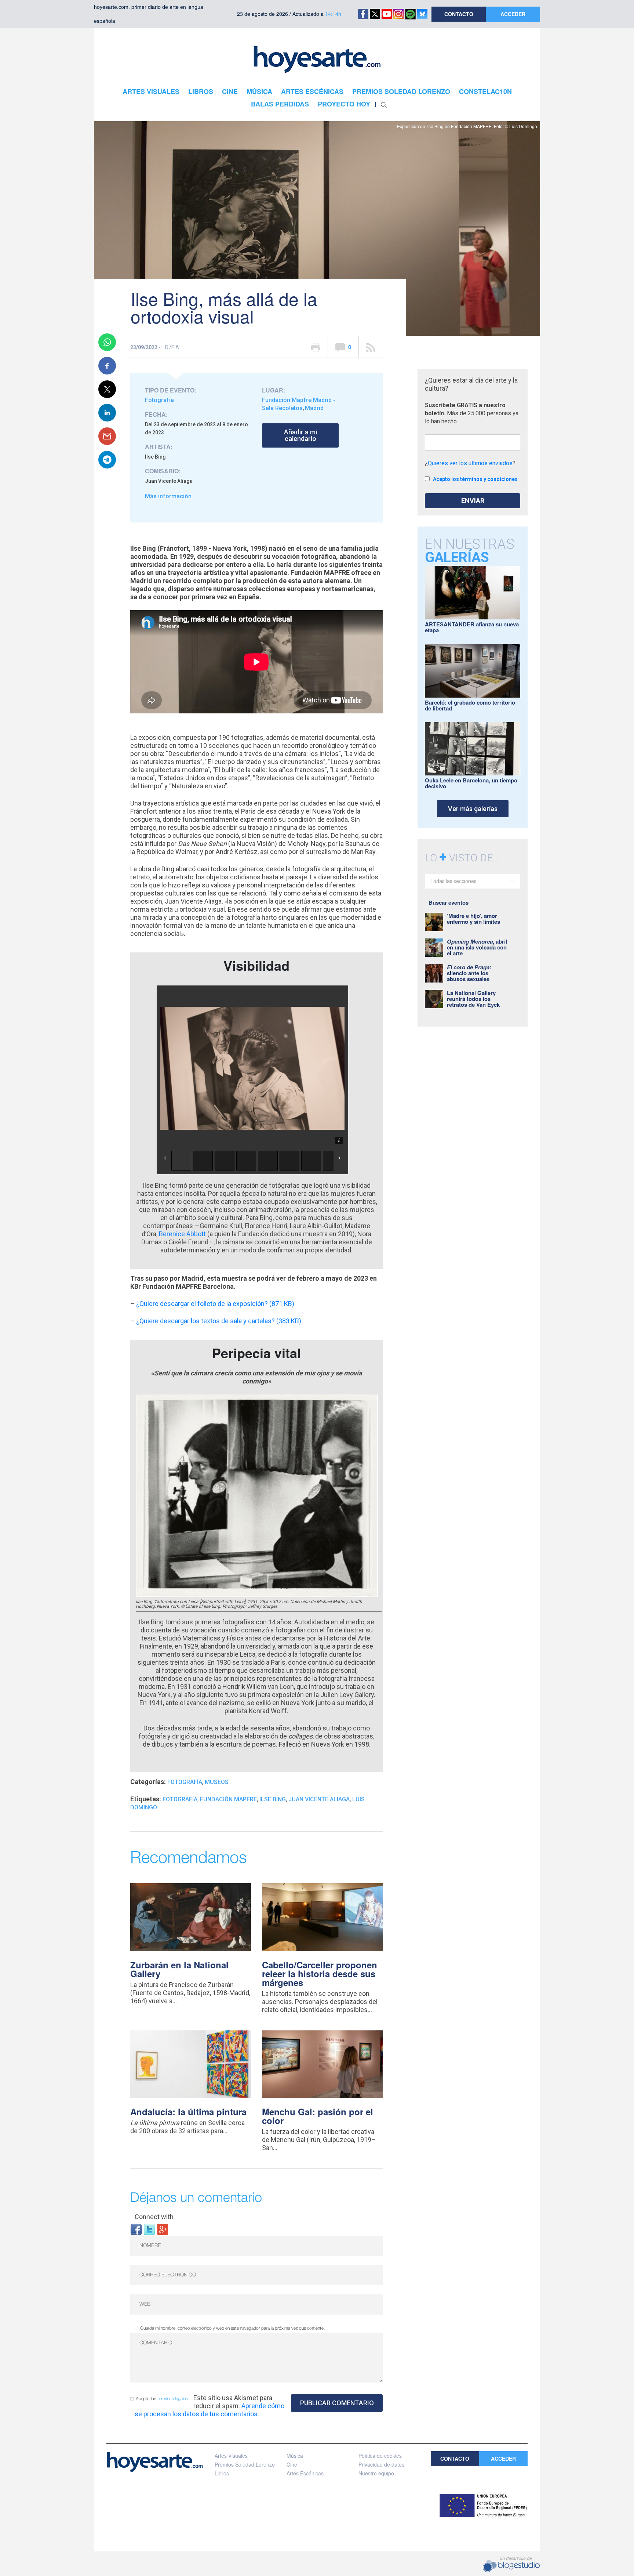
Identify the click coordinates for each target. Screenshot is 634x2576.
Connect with (154, 2217)
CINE (230, 91)
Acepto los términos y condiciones (475, 479)
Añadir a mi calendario (300, 435)
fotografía (180, 1799)
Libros (222, 2473)
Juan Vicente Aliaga (319, 1799)
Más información (168, 496)
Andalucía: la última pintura (188, 2112)
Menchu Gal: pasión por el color (318, 2116)
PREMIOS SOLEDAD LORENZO (401, 91)
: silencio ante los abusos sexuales (469, 973)
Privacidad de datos (381, 2464)
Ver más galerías (473, 809)
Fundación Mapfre (228, 1799)
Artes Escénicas (305, 2473)
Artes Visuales (231, 2456)
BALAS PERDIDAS (280, 104)
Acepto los (162, 2399)
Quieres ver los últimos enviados (470, 463)
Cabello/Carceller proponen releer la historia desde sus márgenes (320, 1973)
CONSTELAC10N (485, 91)
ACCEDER (513, 14)
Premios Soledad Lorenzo (245, 2464)
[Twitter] (149, 2229)
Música (295, 2456)
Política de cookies (380, 2456)
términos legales (173, 2399)
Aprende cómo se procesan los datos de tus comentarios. (209, 2410)
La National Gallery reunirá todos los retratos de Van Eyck (473, 999)
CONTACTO (459, 14)
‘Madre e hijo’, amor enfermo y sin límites (473, 919)
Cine (292, 2464)
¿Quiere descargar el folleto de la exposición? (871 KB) (215, 1304)
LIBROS (201, 91)
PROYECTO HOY (344, 104)
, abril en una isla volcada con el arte (477, 947)
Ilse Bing (273, 1799)
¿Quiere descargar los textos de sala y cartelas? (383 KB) (219, 1321)
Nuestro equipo (376, 2473)
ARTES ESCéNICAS (312, 91)
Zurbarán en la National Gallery (179, 1969)
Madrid (314, 408)
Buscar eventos (449, 902)
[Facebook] (136, 2229)
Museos (217, 1782)
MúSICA (259, 91)
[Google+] (163, 2229)
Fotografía (159, 400)
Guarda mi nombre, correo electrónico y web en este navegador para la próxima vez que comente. (232, 2328)
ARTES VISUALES (151, 91)
